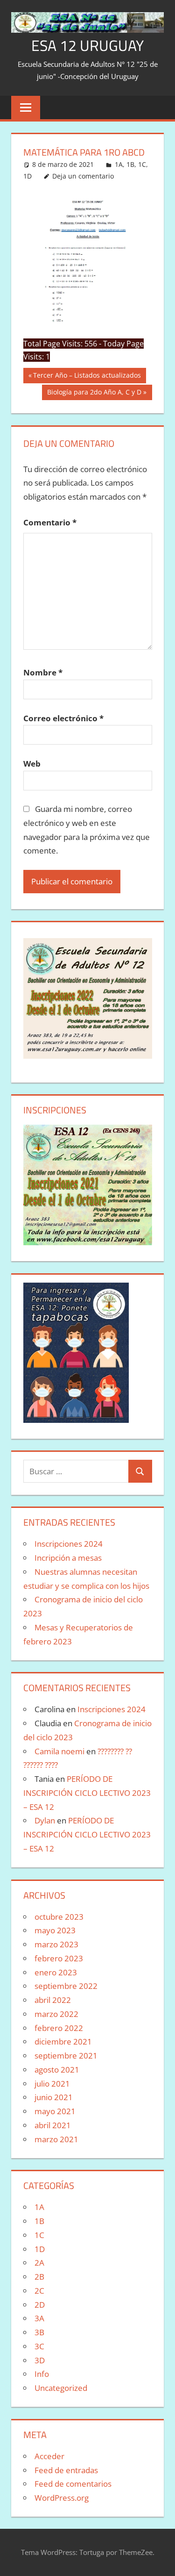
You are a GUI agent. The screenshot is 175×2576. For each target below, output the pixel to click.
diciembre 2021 (63, 2041)
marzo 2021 (56, 2139)
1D (28, 176)
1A (119, 164)
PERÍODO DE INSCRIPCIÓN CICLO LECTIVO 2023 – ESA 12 (87, 1793)
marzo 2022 (56, 2014)
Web (32, 764)
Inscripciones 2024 (69, 1544)
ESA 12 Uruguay (87, 45)
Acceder (49, 2456)
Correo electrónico (63, 718)
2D (40, 2305)
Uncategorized (61, 2388)
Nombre (43, 672)
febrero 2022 (59, 2028)
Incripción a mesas (68, 1558)
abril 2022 (53, 2000)
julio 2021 (52, 2084)
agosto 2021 (57, 2070)
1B (130, 164)
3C (39, 2346)
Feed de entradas (66, 2470)
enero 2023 (56, 1972)
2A (39, 2263)
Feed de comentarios (73, 2484)
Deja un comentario (83, 176)
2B (39, 2277)
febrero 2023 (59, 1958)
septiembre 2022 (66, 1986)
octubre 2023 (59, 1917)
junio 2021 (54, 2097)
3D (40, 2360)
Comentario (50, 522)
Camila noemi (59, 1751)
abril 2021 (53, 2125)
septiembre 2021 (66, 2056)
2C (39, 2291)
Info (42, 2374)
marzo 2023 (56, 1944)
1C (142, 164)
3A (39, 2318)
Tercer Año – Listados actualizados (87, 377)
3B (39, 2332)
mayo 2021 (55, 2111)
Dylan (45, 1820)
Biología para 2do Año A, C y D (94, 394)
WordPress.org (62, 2498)
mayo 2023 (55, 1930)
